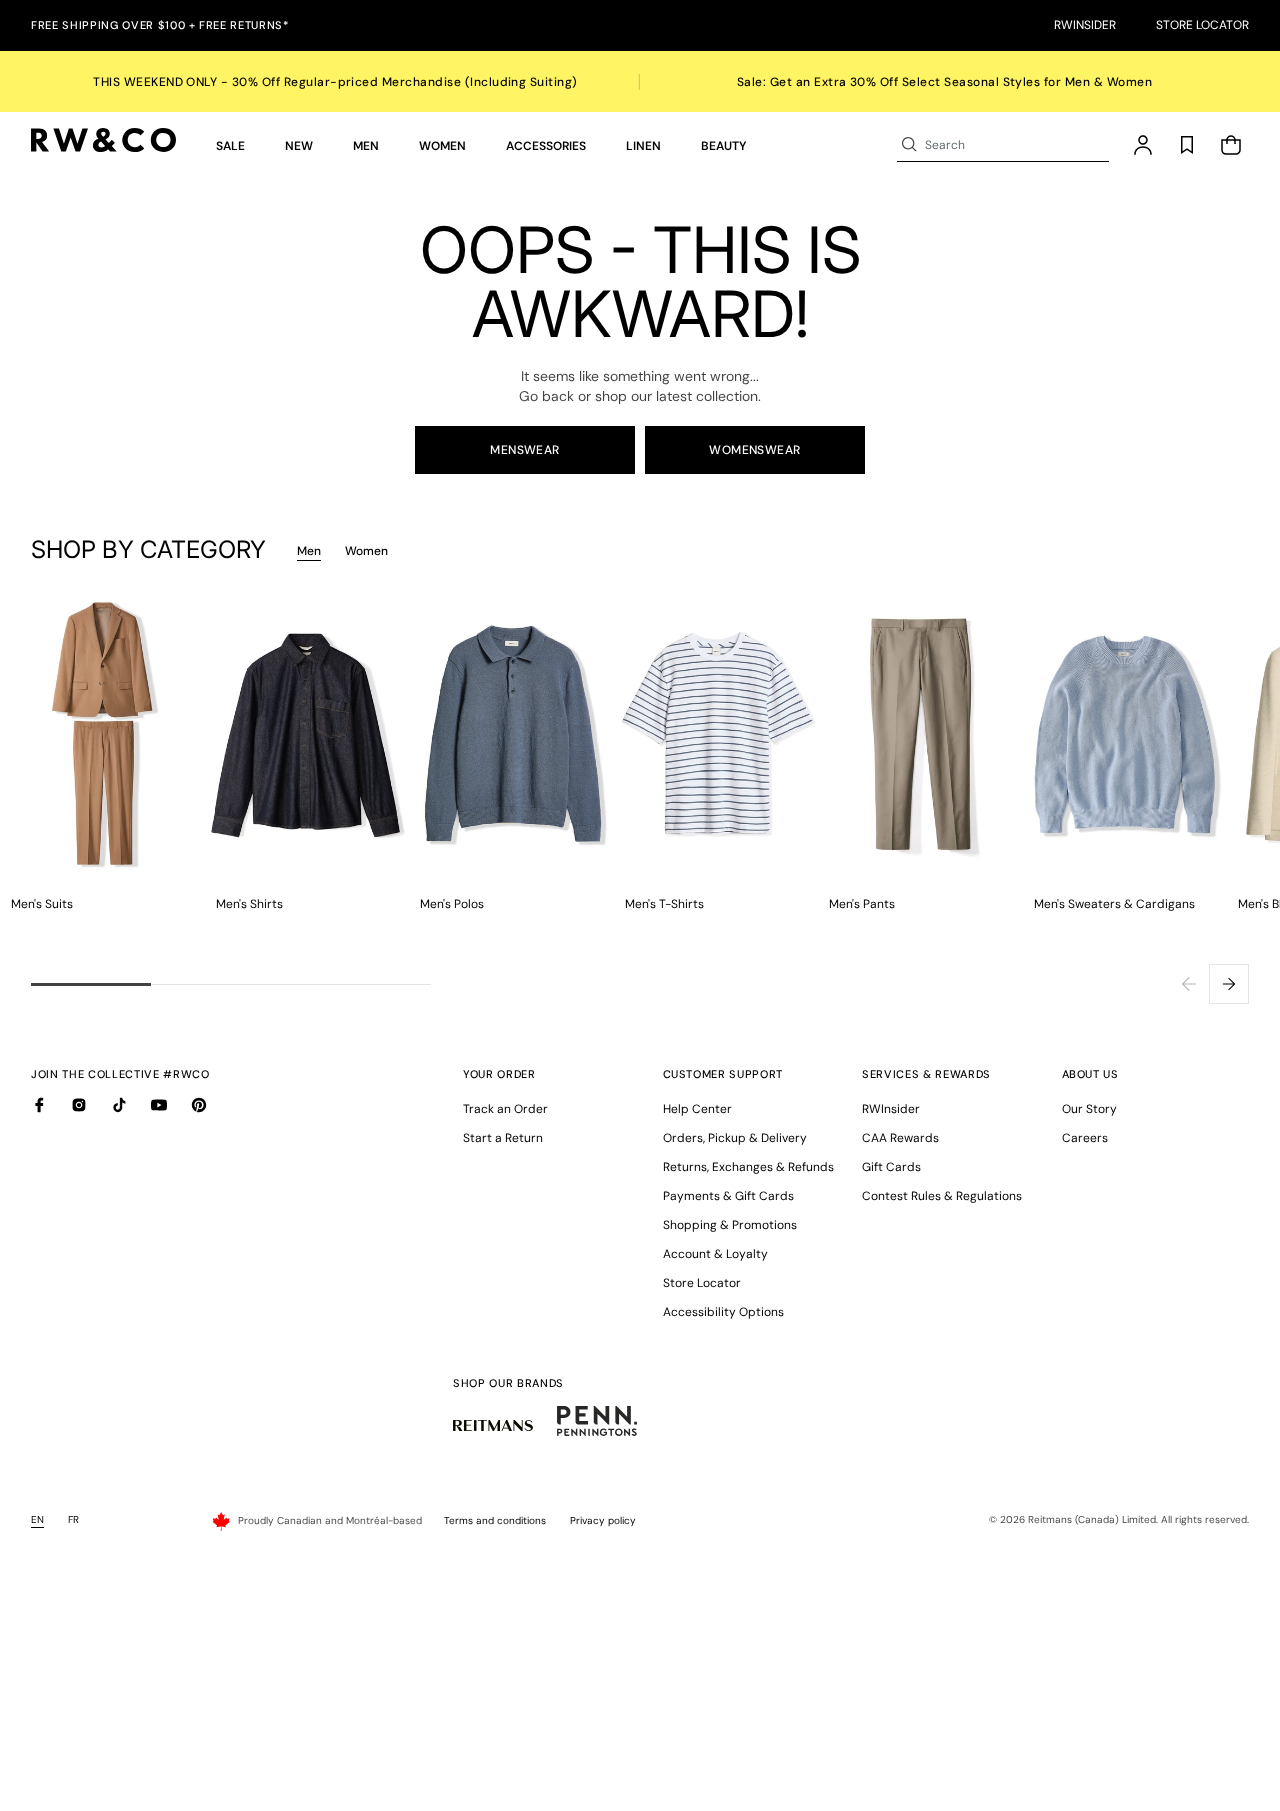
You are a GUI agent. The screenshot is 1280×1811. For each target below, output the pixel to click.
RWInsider (1085, 25)
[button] (230, 145)
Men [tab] (309, 551)
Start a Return (503, 1138)
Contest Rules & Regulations (942, 1196)
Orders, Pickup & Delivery (735, 1138)
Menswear (525, 450)
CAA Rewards (900, 1138)
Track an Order (505, 1109)
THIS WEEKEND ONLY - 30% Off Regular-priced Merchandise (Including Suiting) (335, 82)
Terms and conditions (495, 1520)
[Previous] (1189, 984)
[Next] (1229, 984)
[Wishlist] (1187, 145)
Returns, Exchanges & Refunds (748, 1167)
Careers (1085, 1138)
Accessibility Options (723, 1312)
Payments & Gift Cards (728, 1196)
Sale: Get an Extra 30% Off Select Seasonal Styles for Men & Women (944, 82)
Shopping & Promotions (730, 1225)
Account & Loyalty (715, 1254)
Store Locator (1202, 25)
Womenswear (755, 450)
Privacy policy (603, 1520)
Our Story (1089, 1109)
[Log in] (1143, 145)
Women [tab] (366, 551)
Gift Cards (891, 1167)
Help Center (697, 1109)
